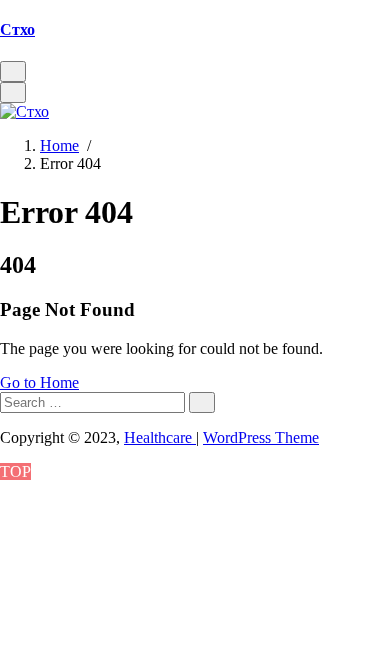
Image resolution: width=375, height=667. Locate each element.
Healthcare (160, 437)
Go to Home (39, 382)
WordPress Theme (261, 437)
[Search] (202, 402)
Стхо (17, 29)
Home (59, 145)
